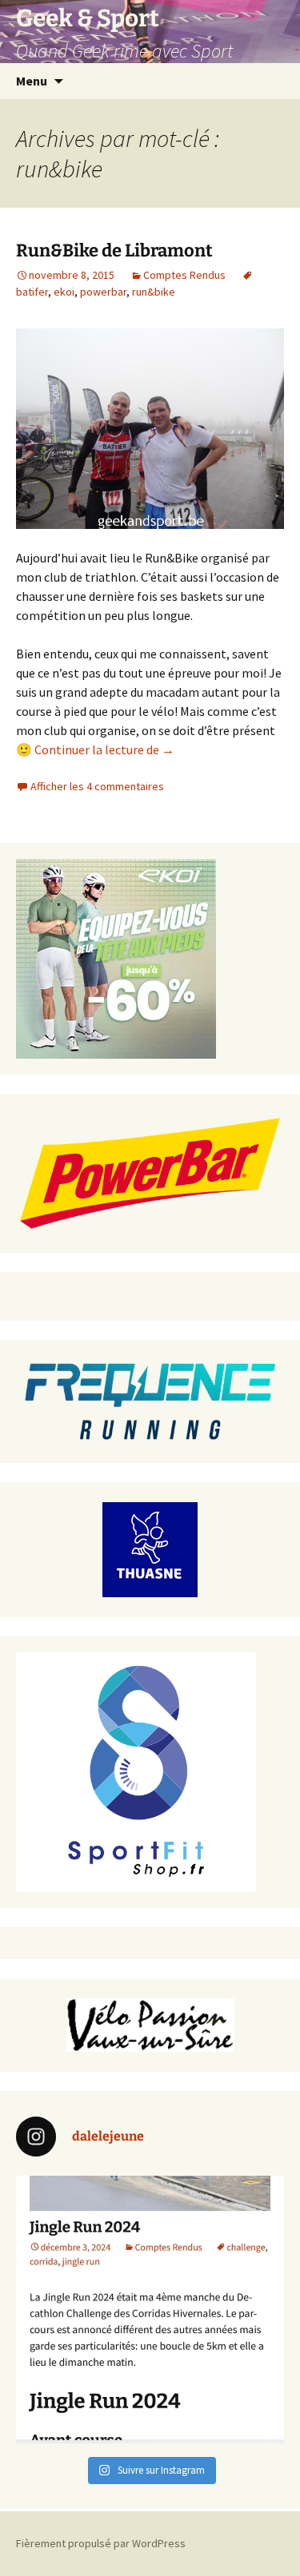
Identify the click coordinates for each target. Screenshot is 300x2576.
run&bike (154, 292)
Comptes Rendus (184, 275)
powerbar (103, 292)
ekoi (64, 292)
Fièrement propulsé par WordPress (101, 2543)
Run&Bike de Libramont (114, 250)
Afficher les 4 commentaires (97, 786)
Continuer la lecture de (104, 749)
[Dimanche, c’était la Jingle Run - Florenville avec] (150, 2310)
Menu (32, 81)
